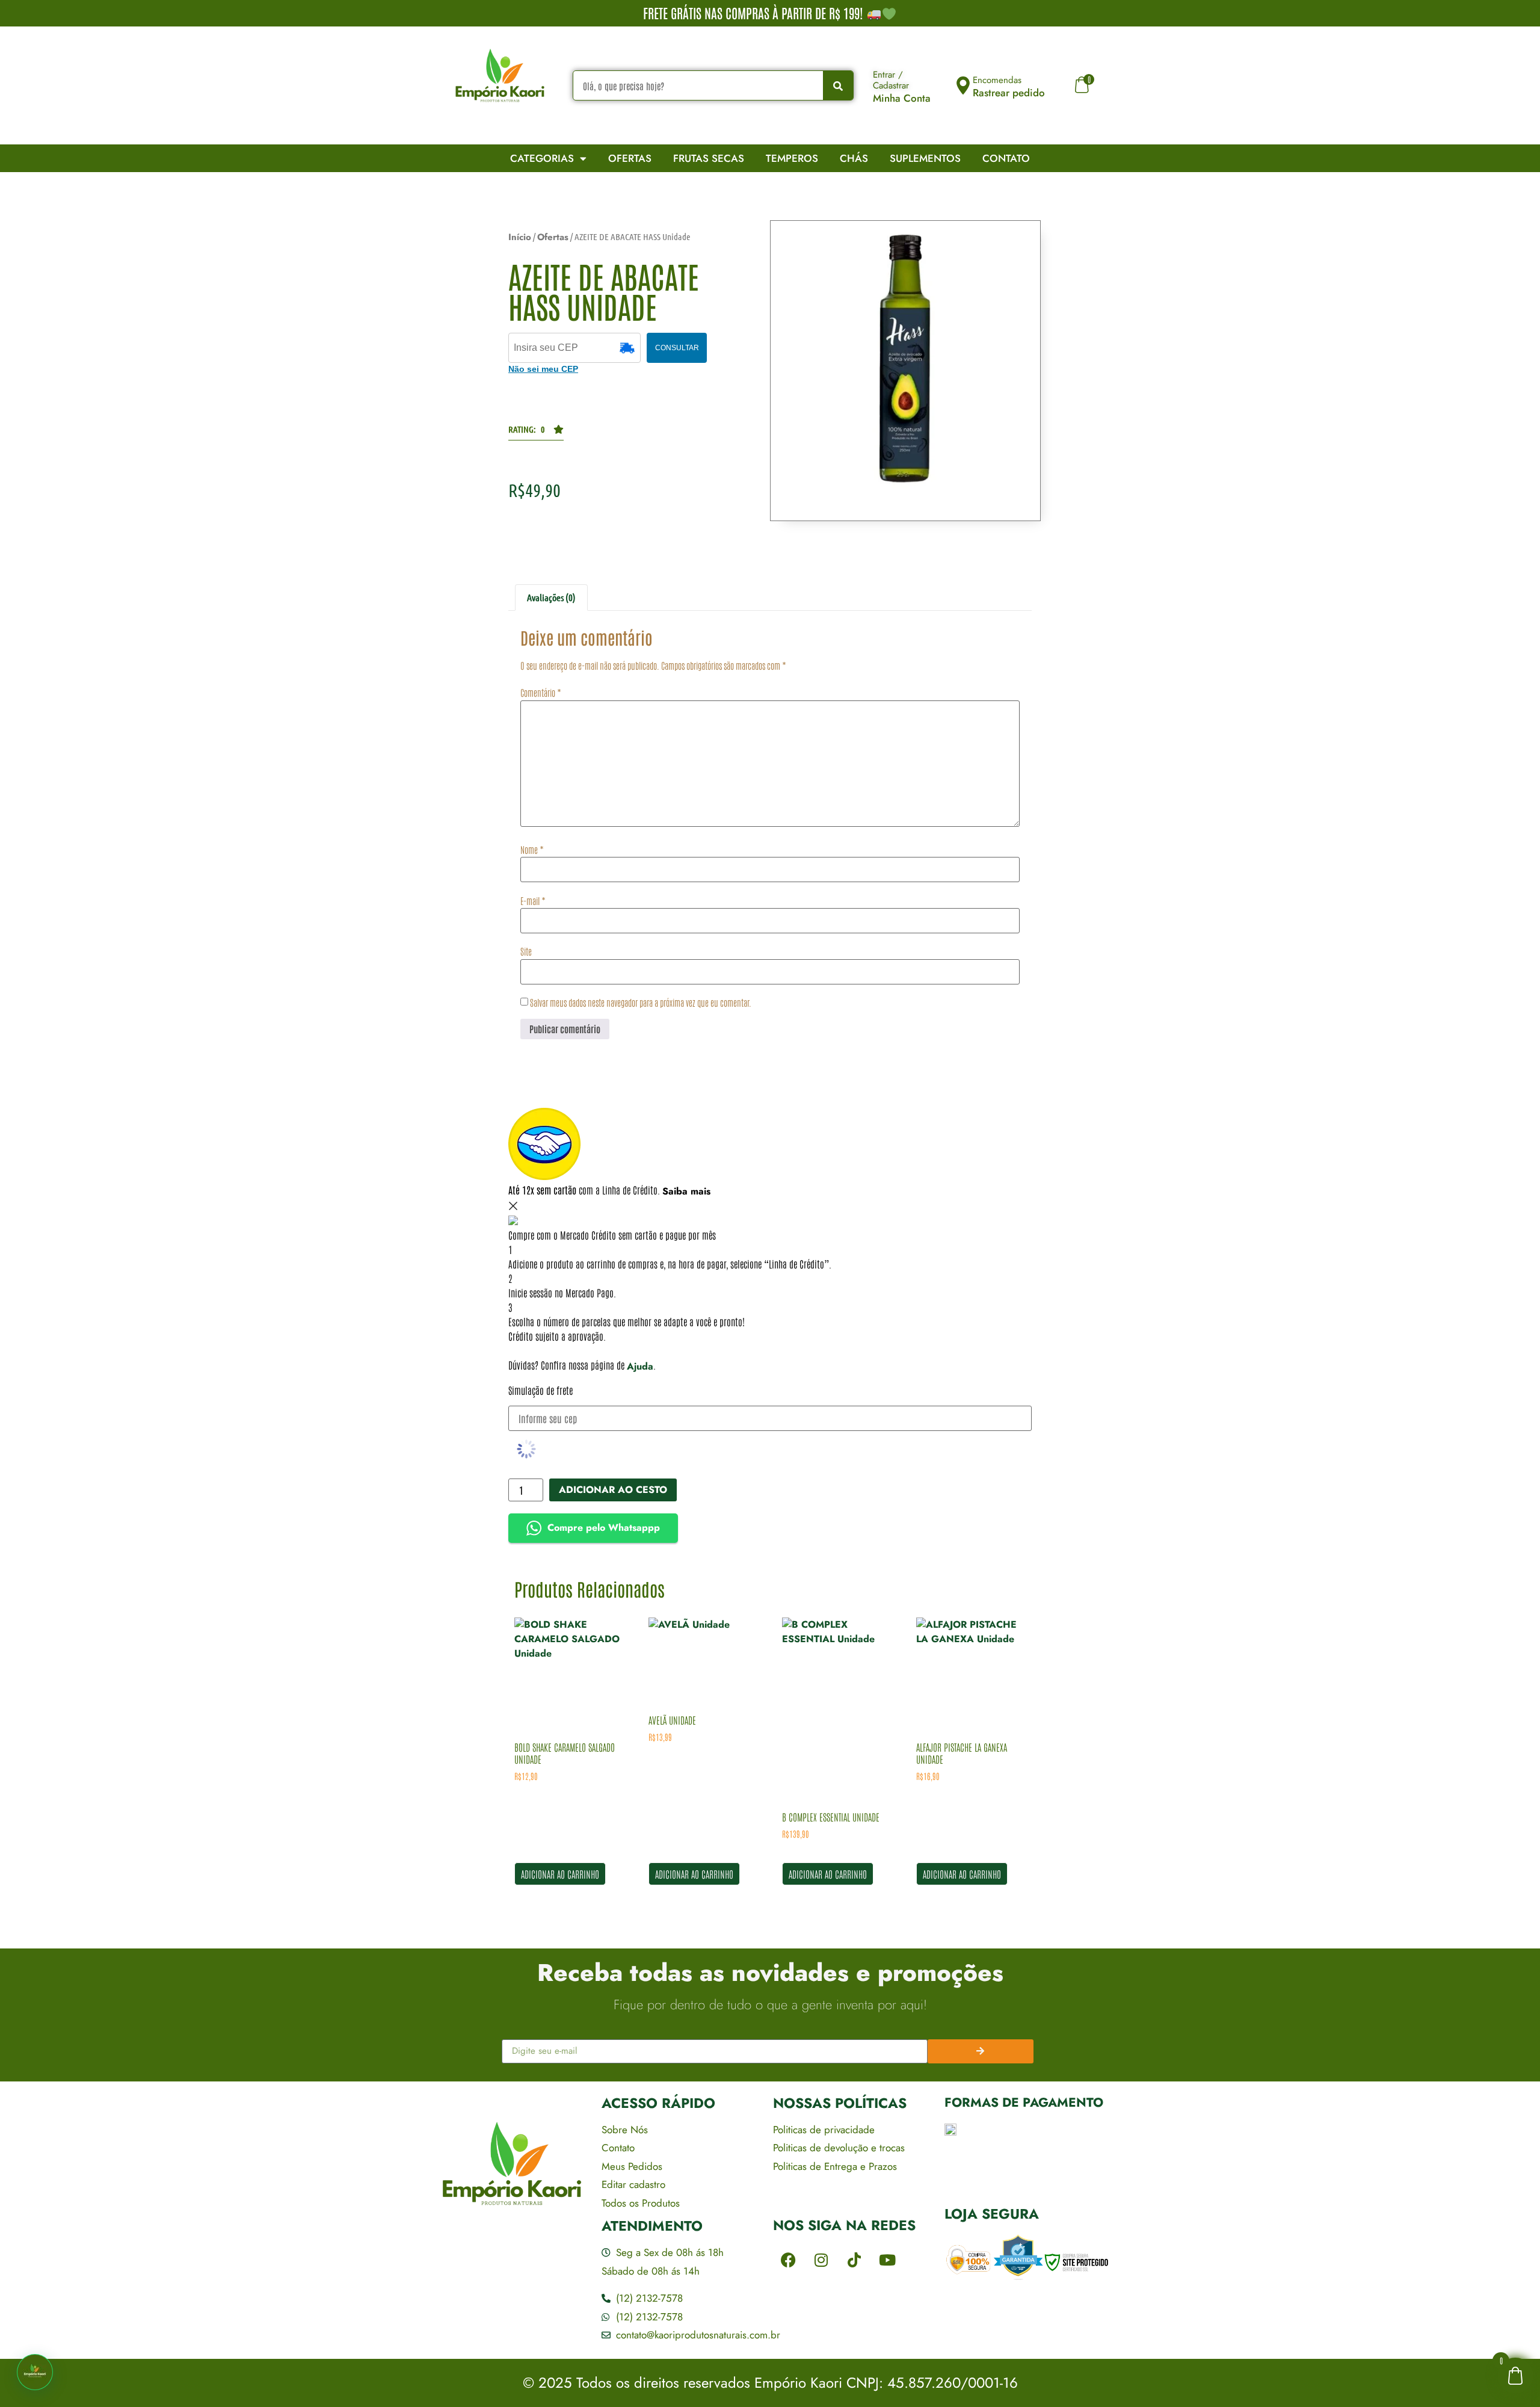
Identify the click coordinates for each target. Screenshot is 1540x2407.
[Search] (838, 85)
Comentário (541, 692)
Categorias (542, 158)
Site (526, 951)
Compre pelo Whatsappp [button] (604, 1528)
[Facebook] (788, 2260)
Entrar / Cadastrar (891, 80)
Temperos (792, 158)
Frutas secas (709, 158)
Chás (854, 158)
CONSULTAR (677, 348)
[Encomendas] (963, 85)
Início (520, 237)
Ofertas (630, 158)
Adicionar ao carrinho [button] (560, 1874)
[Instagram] (821, 2260)
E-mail (533, 901)
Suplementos (925, 158)
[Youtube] (887, 2260)
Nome (532, 849)
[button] (536, 433)
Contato (1006, 158)
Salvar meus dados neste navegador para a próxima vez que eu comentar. (641, 1002)
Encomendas (997, 80)
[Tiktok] (854, 2260)
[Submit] (981, 2051)
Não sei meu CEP (543, 369)
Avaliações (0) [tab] (551, 597)
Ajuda (640, 1366)
